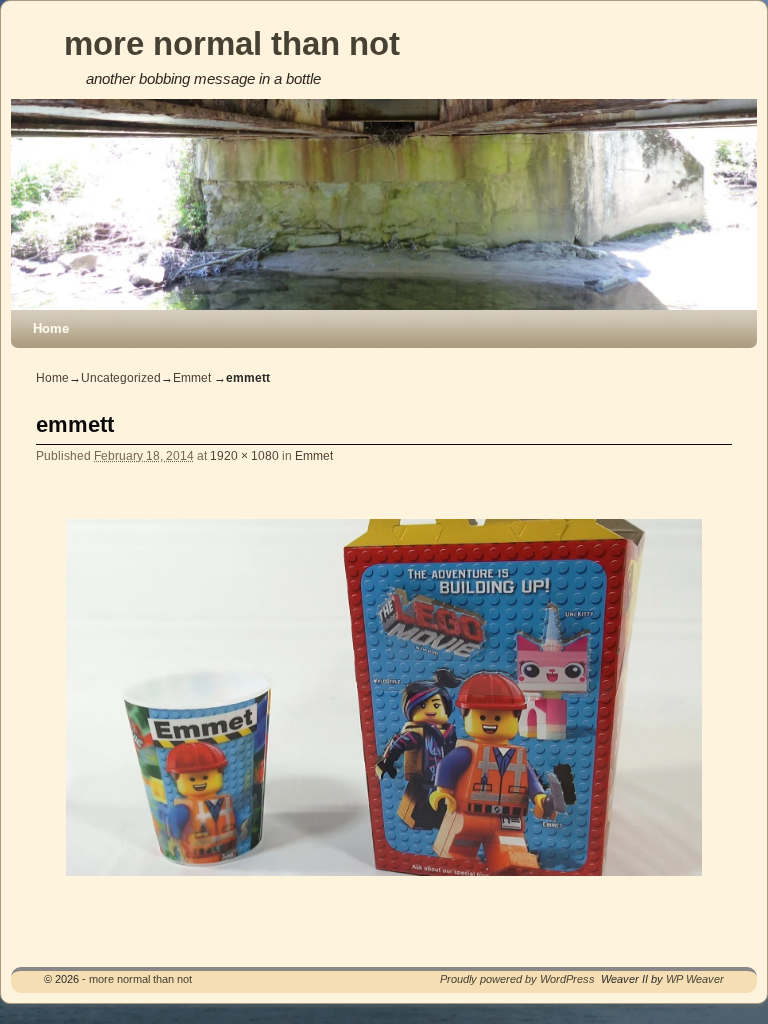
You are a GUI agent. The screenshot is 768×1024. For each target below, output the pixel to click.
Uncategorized (121, 378)
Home (51, 328)
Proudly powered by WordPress (517, 979)
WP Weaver (695, 979)
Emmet (192, 378)
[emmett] (384, 698)
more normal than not (232, 43)
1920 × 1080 (244, 455)
